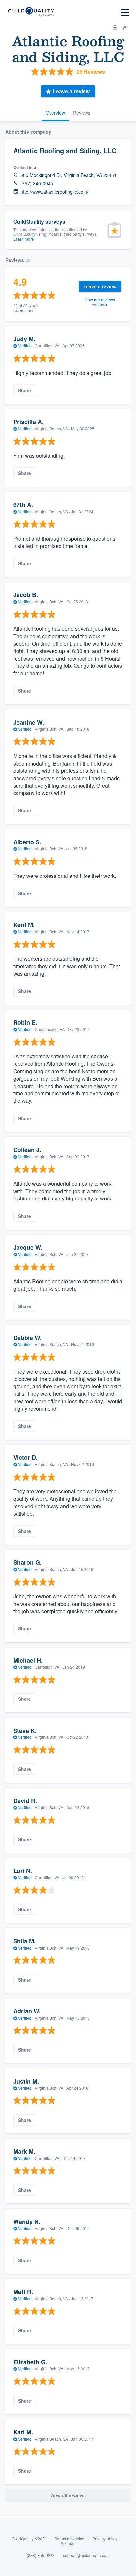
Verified (25, 346)
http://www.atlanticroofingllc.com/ (54, 192)
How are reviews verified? (100, 302)
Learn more (24, 239)
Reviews (82, 113)
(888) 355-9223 (41, 2555)
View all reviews (68, 2495)
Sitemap (68, 2543)
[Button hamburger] (125, 12)
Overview (55, 113)
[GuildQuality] (31, 12)
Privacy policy (105, 2539)
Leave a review (71, 91)
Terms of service (70, 2539)
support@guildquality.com (86, 2555)
